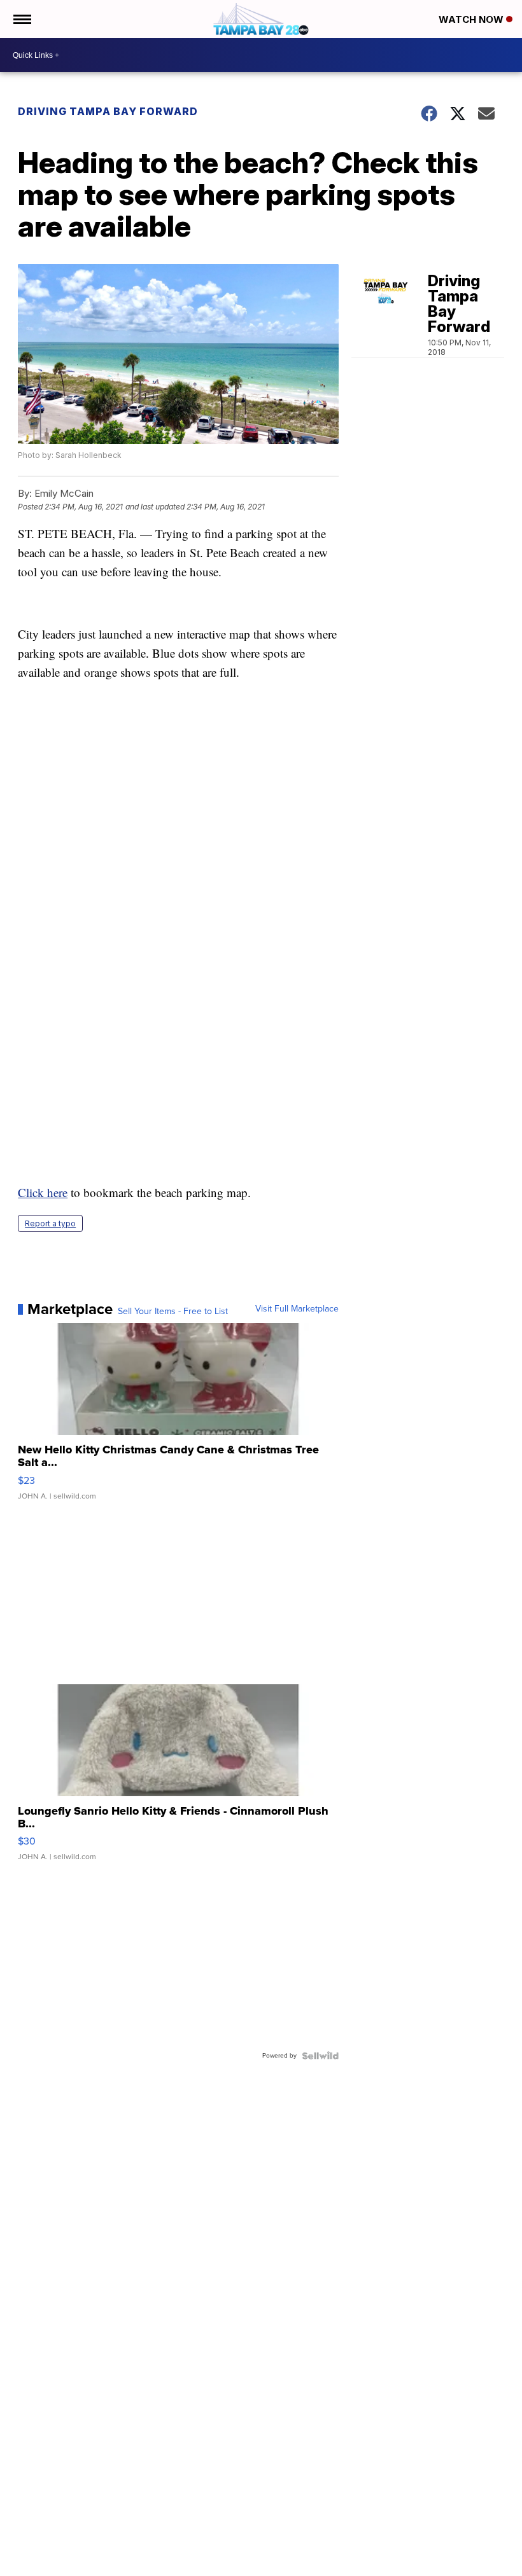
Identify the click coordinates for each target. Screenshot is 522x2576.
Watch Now (472, 19)
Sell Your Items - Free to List (173, 1312)
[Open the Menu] (21, 19)
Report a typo (50, 1223)
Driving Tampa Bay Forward (108, 111)
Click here (43, 1192)
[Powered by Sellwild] (320, 2056)
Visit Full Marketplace (297, 1309)
